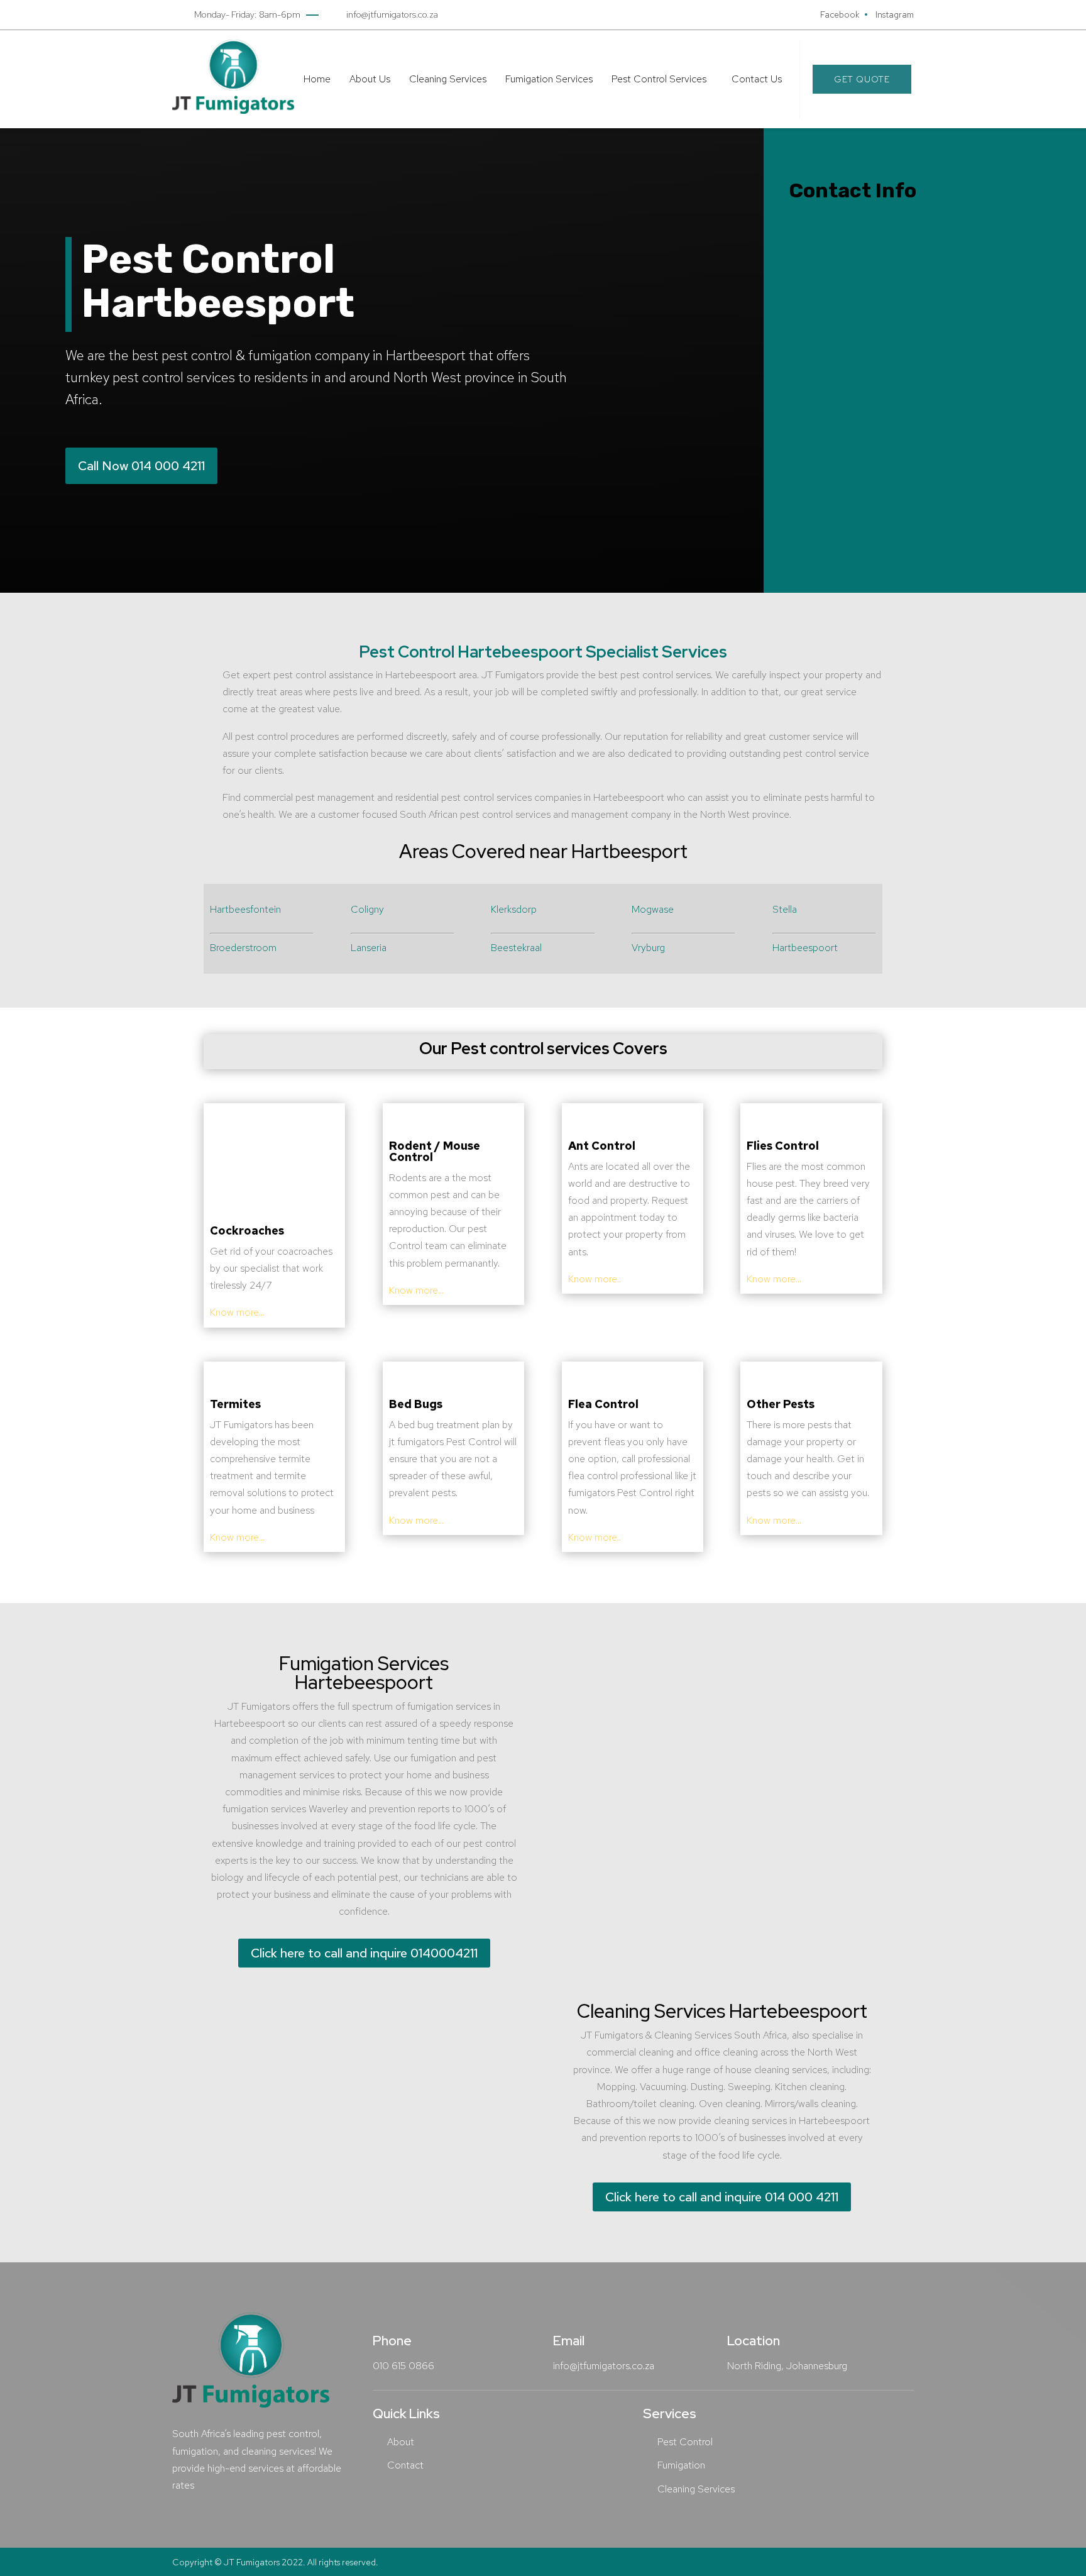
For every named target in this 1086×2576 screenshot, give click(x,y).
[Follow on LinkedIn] (880, 472)
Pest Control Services (659, 79)
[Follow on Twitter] (843, 472)
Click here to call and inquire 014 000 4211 (722, 2197)
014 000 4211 (853, 427)
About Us (370, 79)
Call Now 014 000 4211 (141, 466)
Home (317, 79)
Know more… (237, 1312)
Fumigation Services (549, 79)
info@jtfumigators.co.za (875, 410)
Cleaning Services (448, 79)
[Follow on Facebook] (805, 472)
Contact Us (757, 79)
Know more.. (595, 1279)
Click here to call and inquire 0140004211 (364, 1953)
